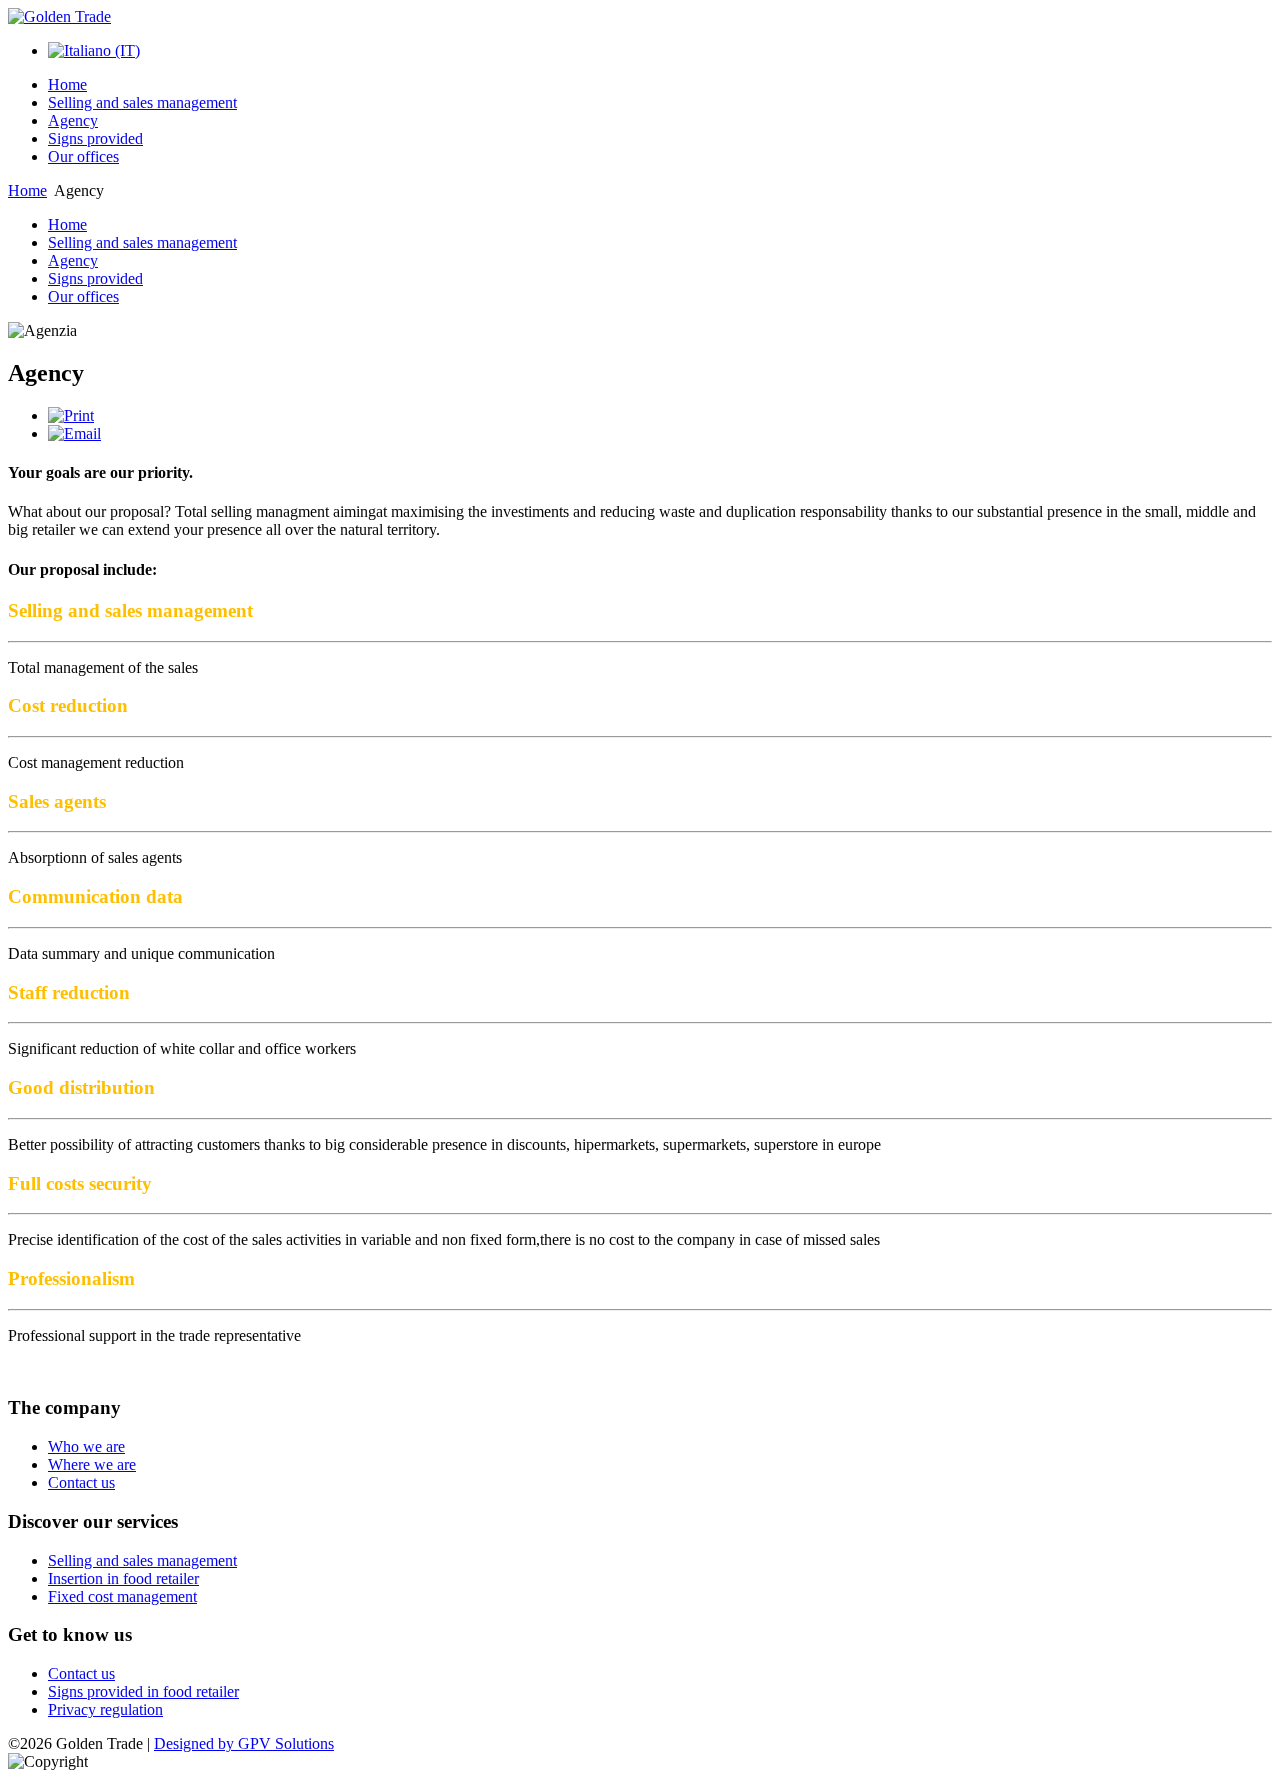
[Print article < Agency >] (71, 415)
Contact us (81, 1482)
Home (67, 84)
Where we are (92, 1464)
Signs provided (95, 138)
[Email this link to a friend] (74, 433)
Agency (73, 120)
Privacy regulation (105, 1709)
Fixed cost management (122, 1596)
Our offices (83, 156)
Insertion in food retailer (123, 1578)
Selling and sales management (142, 102)
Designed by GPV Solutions (244, 1743)
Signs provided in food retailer (143, 1691)
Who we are (86, 1446)
